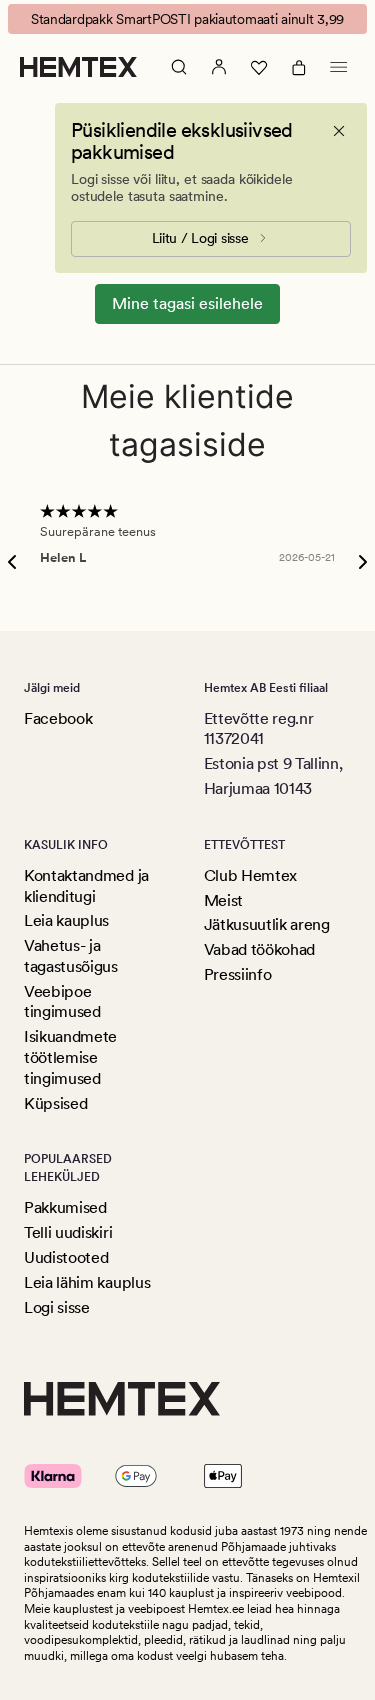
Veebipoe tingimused (62, 1002)
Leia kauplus (66, 920)
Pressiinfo (238, 974)
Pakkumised (65, 1207)
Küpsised (55, 1103)
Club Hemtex (250, 875)
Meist (223, 900)
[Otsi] (179, 67)
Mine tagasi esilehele (187, 303)
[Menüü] (339, 67)
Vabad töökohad (260, 949)
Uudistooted (66, 1257)
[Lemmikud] (259, 67)
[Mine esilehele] (78, 67)
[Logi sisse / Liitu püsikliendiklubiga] (219, 67)
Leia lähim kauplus (87, 1282)
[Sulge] (339, 131)
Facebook (58, 718)
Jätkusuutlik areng (267, 924)
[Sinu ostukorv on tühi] (299, 67)
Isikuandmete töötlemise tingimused (70, 1057)
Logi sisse (57, 1307)
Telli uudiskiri (68, 1232)
